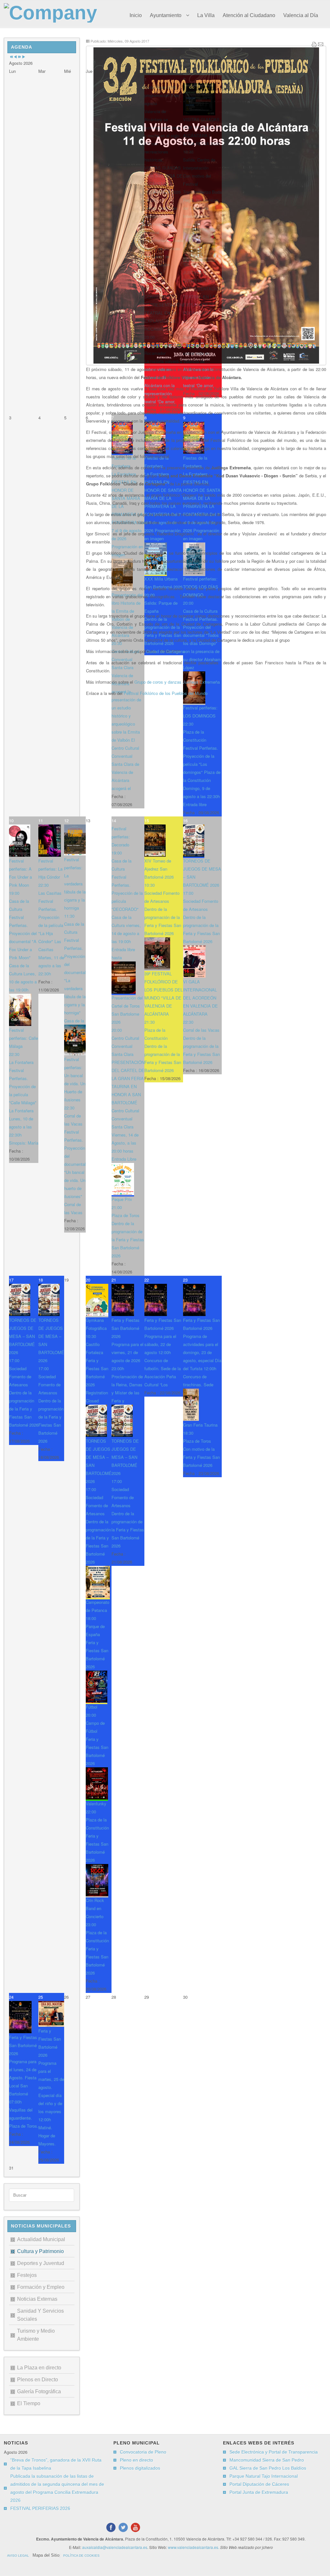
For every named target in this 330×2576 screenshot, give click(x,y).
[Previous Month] (15, 57)
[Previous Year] (11, 57)
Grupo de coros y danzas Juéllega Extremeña (177, 682)
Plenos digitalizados (140, 2468)
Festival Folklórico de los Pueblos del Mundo (166, 693)
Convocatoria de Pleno (143, 2452)
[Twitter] (123, 2527)
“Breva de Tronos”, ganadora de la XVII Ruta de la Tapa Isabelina (56, 2464)
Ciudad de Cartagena (165, 651)
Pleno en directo (136, 2460)
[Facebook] (111, 2527)
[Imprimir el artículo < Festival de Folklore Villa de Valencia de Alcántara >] (314, 45)
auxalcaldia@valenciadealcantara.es (115, 2547)
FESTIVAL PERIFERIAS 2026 (40, 2508)
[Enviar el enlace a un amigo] (321, 45)
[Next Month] (24, 57)
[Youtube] (135, 2527)
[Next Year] (19, 57)
